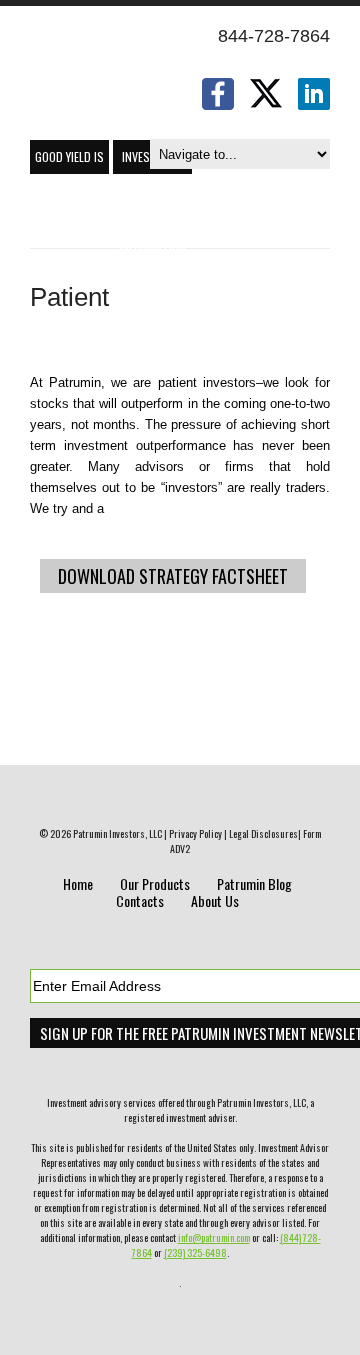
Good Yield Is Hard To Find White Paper (69, 161)
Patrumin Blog (254, 883)
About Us (215, 900)
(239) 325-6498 (195, 1252)
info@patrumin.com (214, 1237)
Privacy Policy (195, 833)
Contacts (140, 900)
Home (78, 883)
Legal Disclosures (263, 833)
